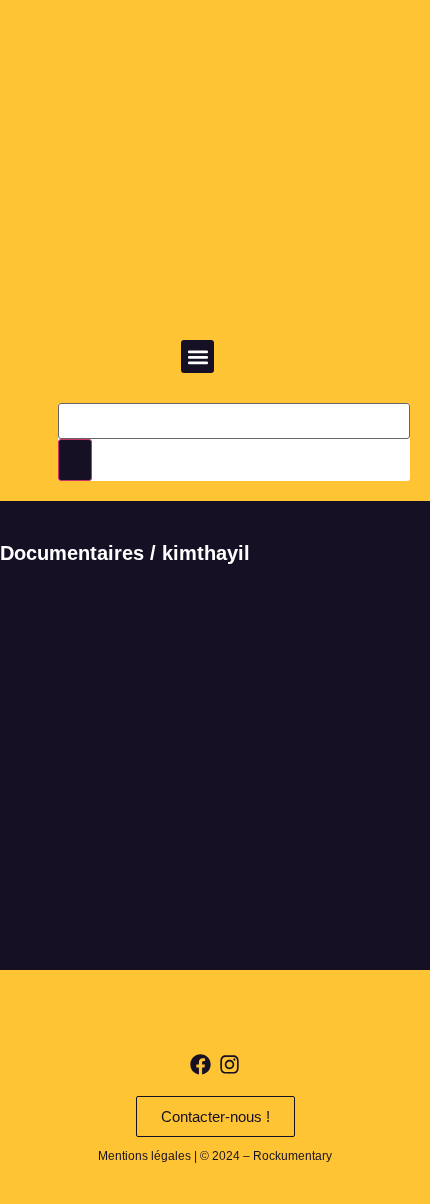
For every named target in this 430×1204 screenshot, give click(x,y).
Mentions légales (144, 1156)
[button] (197, 356)
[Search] (75, 460)
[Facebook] (200, 1064)
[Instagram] (229, 1064)
